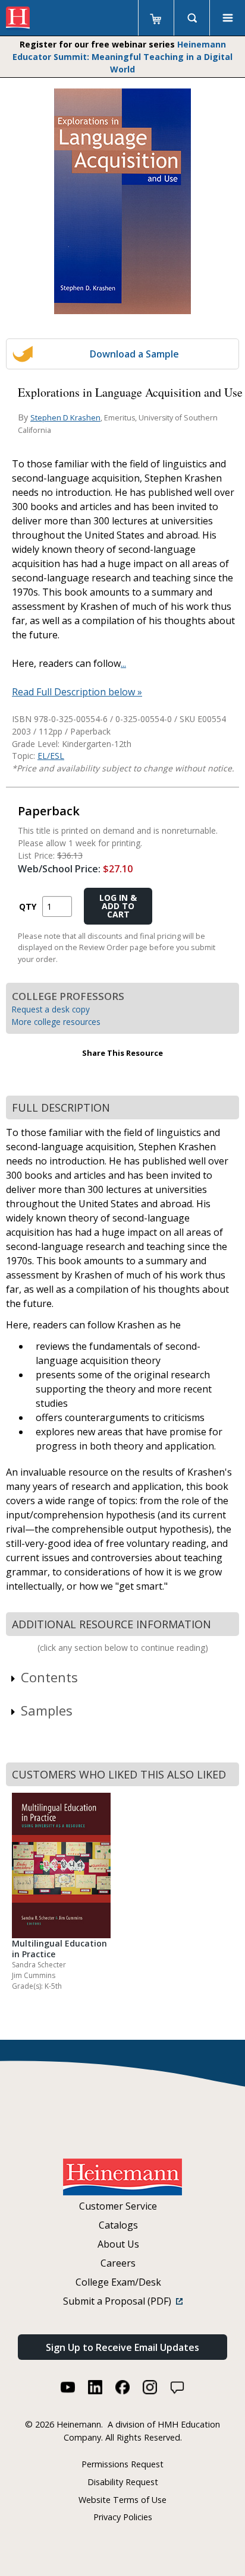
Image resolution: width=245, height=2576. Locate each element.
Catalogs (118, 2225)
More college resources (56, 1022)
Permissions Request (122, 2464)
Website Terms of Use (122, 2500)
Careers (118, 2263)
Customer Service (118, 2206)
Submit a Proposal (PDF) (120, 2301)
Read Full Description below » (77, 692)
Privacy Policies (123, 2517)
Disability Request (123, 2482)
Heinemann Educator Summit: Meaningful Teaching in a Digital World (122, 57)
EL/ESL (51, 756)
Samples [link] (47, 1710)
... (123, 663)
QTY (28, 906)
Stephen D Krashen (65, 417)
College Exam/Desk (118, 2282)
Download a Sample (134, 354)
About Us (118, 2244)
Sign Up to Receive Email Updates (122, 2347)
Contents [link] (49, 1677)
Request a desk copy (51, 1009)
